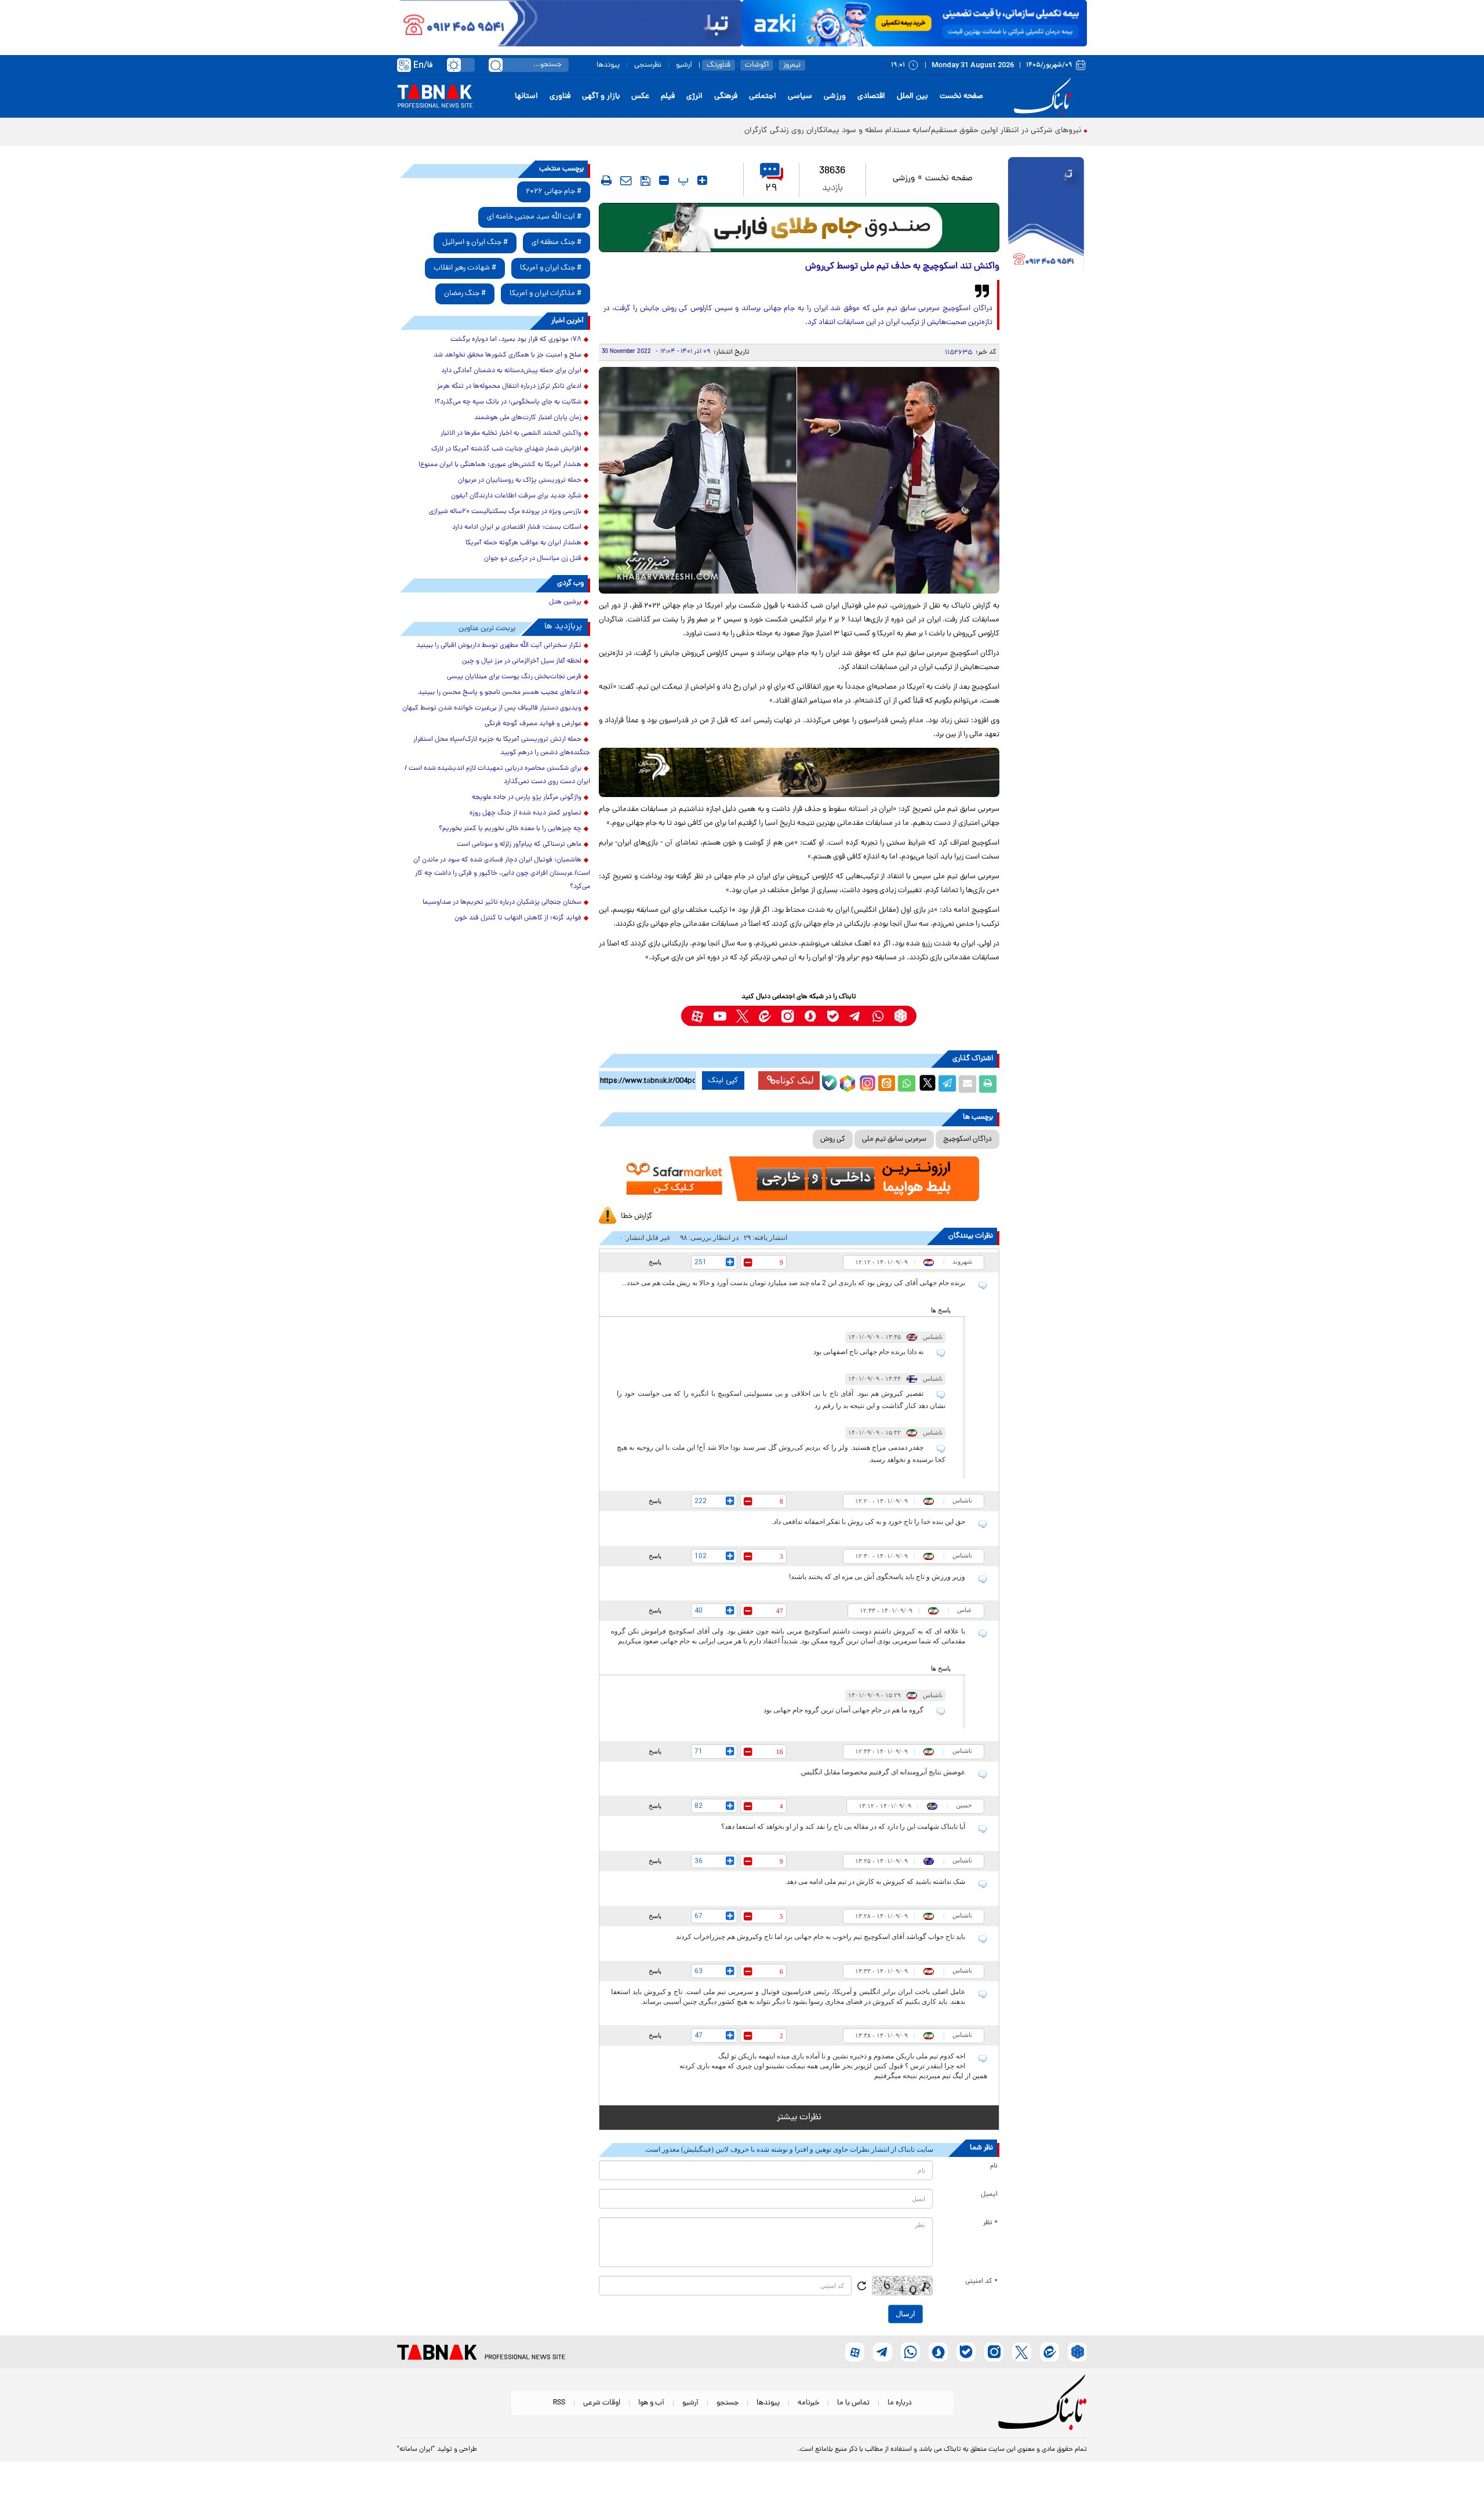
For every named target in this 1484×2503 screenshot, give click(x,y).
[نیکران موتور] (799, 772)
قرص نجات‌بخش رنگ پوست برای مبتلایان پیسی (514, 677)
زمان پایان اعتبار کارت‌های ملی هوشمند (528, 418)
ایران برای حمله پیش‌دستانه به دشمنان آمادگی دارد (511, 371)
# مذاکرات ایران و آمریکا (545, 294)
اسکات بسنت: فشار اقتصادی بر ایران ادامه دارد (517, 527)
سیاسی (800, 97)
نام (994, 2166)
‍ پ (682, 180)
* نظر (990, 2223)
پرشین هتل (565, 602)
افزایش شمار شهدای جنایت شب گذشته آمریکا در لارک (506, 449)
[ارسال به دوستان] (967, 1084)
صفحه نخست (961, 97)
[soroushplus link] (810, 1016)
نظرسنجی (648, 65)
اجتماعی (763, 97)
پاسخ (655, 1262)
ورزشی (835, 97)
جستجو (728, 2403)
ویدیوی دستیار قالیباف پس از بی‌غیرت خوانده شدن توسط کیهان (492, 708)
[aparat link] (697, 1016)
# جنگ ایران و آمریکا (551, 268)
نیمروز (792, 65)
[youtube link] (720, 1016)
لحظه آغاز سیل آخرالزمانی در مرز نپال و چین (522, 661)
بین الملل (912, 97)
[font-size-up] (702, 180)
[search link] (496, 65)
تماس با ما (853, 2403)
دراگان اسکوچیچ (967, 1139)
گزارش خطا (636, 1216)
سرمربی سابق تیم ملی (894, 1139)
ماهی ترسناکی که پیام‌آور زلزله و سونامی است (519, 845)
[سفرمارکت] (799, 1179)
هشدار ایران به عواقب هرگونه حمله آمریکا (523, 543)
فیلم (668, 97)
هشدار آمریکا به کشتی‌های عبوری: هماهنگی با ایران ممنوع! (500, 465)
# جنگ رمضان (465, 294)
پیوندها (608, 65)
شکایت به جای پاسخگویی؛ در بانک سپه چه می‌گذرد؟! (508, 402)
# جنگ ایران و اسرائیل (475, 243)
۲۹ (771, 189)
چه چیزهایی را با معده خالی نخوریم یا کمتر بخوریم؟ (510, 829)
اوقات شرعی (602, 2403)
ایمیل (989, 2195)
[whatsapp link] (878, 1016)
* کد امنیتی (981, 2282)
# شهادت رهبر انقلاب (465, 268)
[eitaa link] (765, 1016)
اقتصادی (871, 97)
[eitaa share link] (886, 1084)
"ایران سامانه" (416, 2450)
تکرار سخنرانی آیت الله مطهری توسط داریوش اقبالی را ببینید (499, 646)
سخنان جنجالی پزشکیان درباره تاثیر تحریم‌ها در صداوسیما (502, 903)
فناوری (560, 97)
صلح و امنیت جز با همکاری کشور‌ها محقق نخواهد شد (508, 355)
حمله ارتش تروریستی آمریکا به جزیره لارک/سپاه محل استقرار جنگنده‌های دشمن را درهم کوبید (502, 746)
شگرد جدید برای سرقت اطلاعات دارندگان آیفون (516, 496)
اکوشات (757, 65)
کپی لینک (723, 1080)
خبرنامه (808, 2403)
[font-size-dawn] (664, 180)
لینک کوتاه (795, 1080)
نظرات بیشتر (799, 2118)
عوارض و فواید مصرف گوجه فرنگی (533, 724)
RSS (559, 2403)
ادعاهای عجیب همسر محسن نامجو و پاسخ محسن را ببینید (500, 693)
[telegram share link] (947, 1084)
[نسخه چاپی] (988, 1084)
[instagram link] (788, 1016)
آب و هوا (651, 2403)
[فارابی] (799, 228)
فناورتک (719, 65)
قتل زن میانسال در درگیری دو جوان (533, 559)
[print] (606, 180)
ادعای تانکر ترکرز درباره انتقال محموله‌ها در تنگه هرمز (509, 387)
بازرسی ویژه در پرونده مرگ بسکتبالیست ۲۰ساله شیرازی (505, 512)
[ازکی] (914, 23)
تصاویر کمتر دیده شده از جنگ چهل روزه (525, 813)
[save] (645, 181)
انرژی (694, 97)
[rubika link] (901, 1016)
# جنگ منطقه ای (556, 243)
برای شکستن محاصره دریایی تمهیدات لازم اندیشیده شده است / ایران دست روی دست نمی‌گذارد (497, 775)
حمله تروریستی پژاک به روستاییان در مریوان (520, 481)
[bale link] (833, 1016)
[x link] (742, 1016)
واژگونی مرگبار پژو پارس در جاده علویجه (527, 798)
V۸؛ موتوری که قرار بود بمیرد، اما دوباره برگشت (516, 340)
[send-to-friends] (626, 180)
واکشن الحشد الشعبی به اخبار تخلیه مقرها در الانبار (511, 434)
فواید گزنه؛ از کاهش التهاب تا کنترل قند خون (518, 918)
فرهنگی (726, 97)
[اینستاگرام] (866, 1082)
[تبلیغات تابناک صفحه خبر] (1046, 216)
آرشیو (684, 65)
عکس (640, 97)
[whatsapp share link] (907, 1084)
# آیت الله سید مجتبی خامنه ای (534, 217)
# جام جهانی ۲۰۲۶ (554, 192)
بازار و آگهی (601, 97)
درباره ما (900, 2403)
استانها (526, 97)
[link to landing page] (1045, 97)
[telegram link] (855, 1016)
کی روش (833, 1139)
